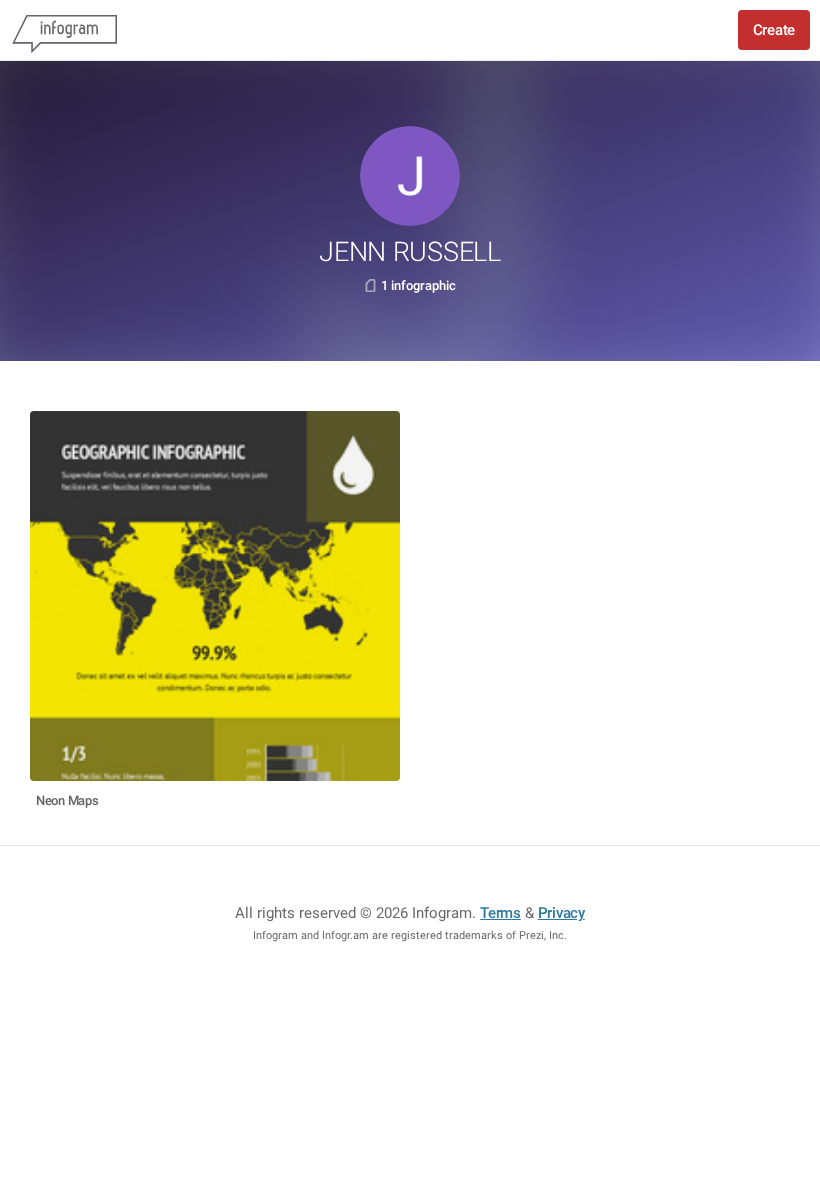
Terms (500, 913)
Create (774, 30)
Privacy (561, 913)
